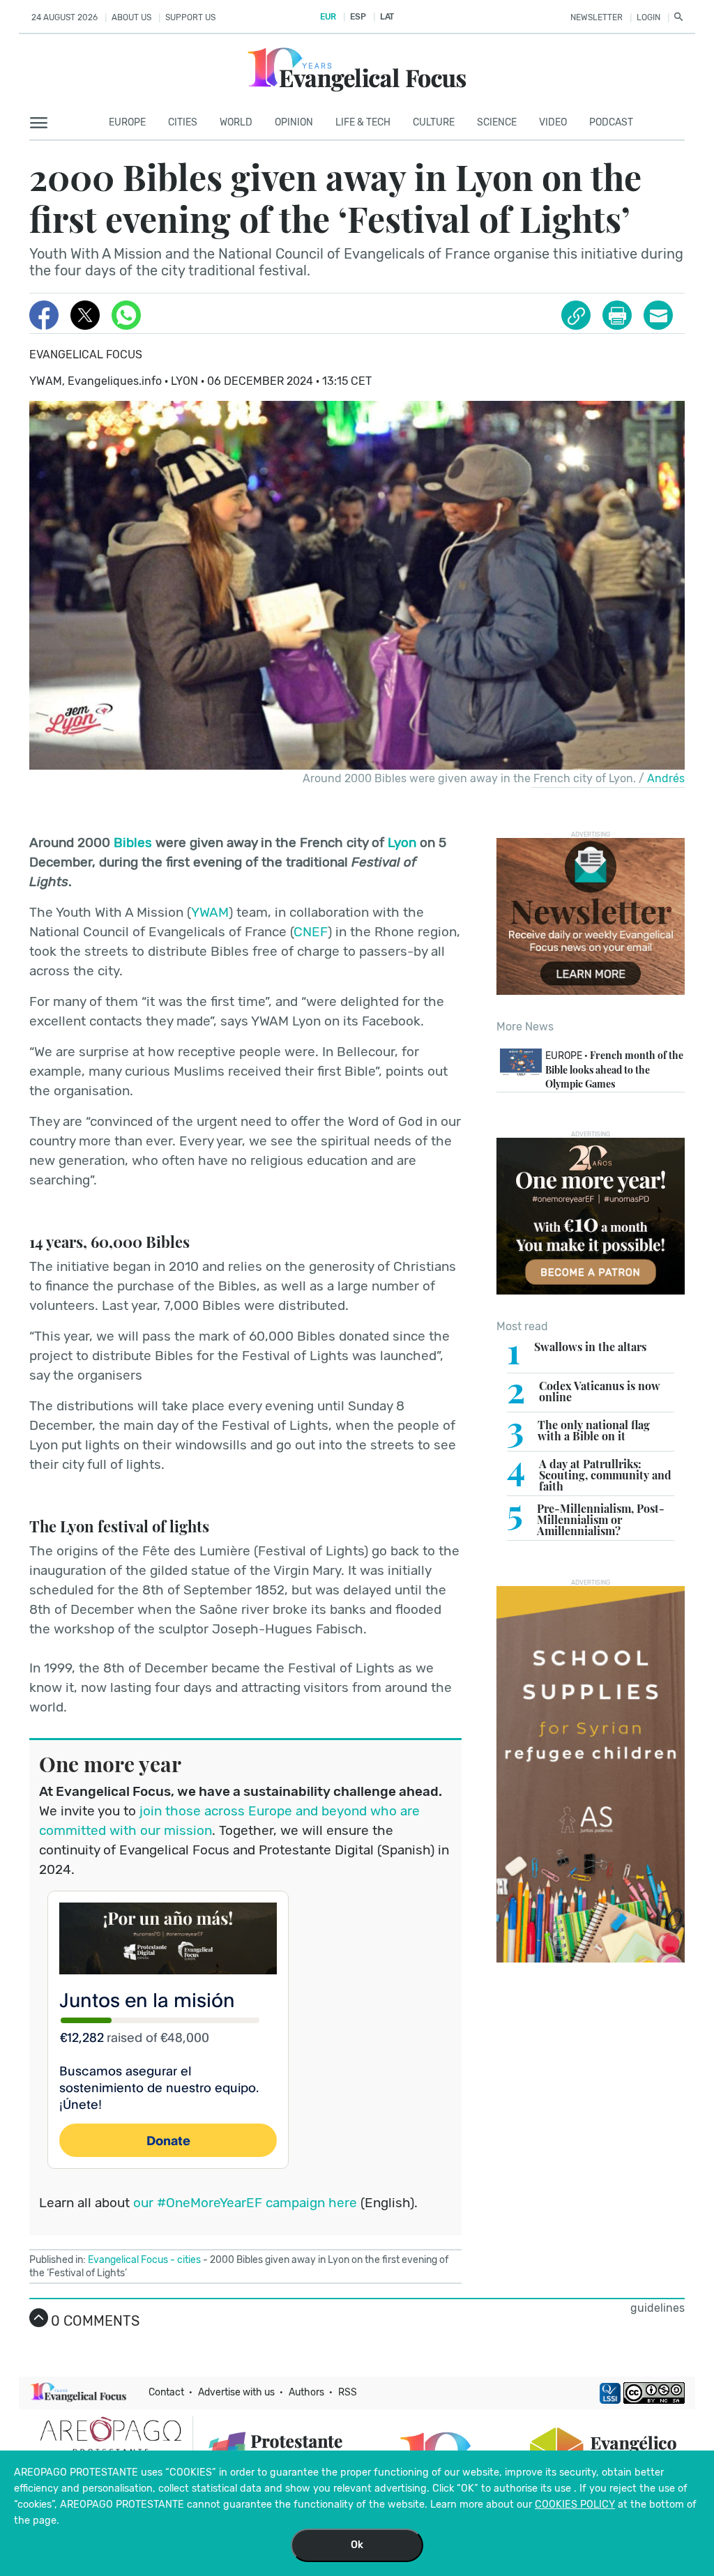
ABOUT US (131, 17)
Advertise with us (236, 2392)
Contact (166, 2392)
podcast (611, 122)
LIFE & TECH (363, 122)
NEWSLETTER (597, 17)
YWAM (210, 912)
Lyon (404, 843)
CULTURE (434, 122)
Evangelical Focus (86, 355)
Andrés (666, 778)
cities (183, 122)
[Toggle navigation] (43, 123)
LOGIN (648, 17)
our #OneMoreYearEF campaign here (245, 2203)
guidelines (658, 2308)
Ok (357, 2545)
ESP (358, 17)
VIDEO (553, 122)
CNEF (311, 932)
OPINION (294, 122)
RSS (348, 2392)
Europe (127, 122)
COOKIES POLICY (575, 2505)
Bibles (133, 843)
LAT (387, 17)
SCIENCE (497, 122)
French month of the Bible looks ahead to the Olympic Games (614, 1069)
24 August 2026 (64, 17)
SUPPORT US (190, 17)
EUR (328, 17)
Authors (306, 2392)
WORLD (236, 122)
